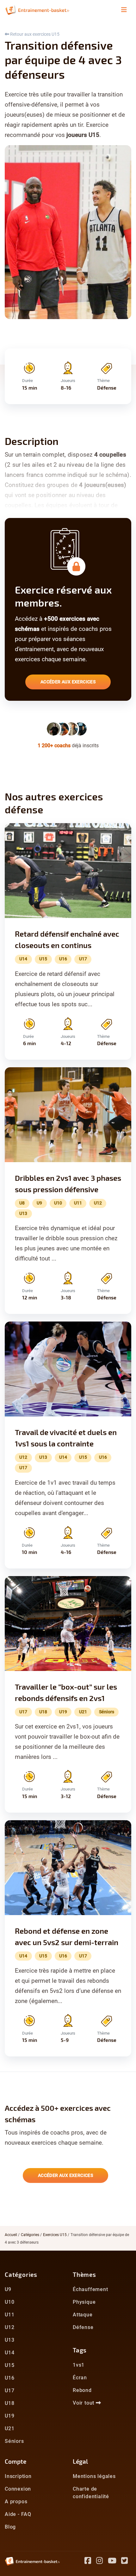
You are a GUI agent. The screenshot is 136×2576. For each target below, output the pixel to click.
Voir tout (84, 2403)
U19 (9, 2416)
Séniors (14, 2441)
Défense (83, 2327)
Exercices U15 (55, 2235)
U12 (9, 2327)
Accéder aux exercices (68, 682)
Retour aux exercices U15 (34, 34)
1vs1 (79, 2365)
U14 (9, 2353)
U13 (9, 2340)
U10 (9, 2302)
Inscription (18, 2476)
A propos (16, 2502)
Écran (80, 2378)
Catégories (30, 2235)
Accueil (11, 2235)
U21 (9, 2428)
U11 (9, 2315)
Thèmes (84, 2274)
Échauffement (90, 2289)
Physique (84, 2302)
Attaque (83, 2315)
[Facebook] (90, 2562)
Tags (80, 2350)
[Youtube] (115, 2562)
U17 (9, 2391)
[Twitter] (126, 2562)
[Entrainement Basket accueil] (37, 10)
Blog (10, 2527)
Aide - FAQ (18, 2514)
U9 (8, 2289)
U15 (9, 2365)
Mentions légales (94, 2476)
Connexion (18, 2489)
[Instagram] (102, 2562)
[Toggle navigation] (124, 10)
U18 (9, 2403)
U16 (9, 2378)
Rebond (82, 2390)
